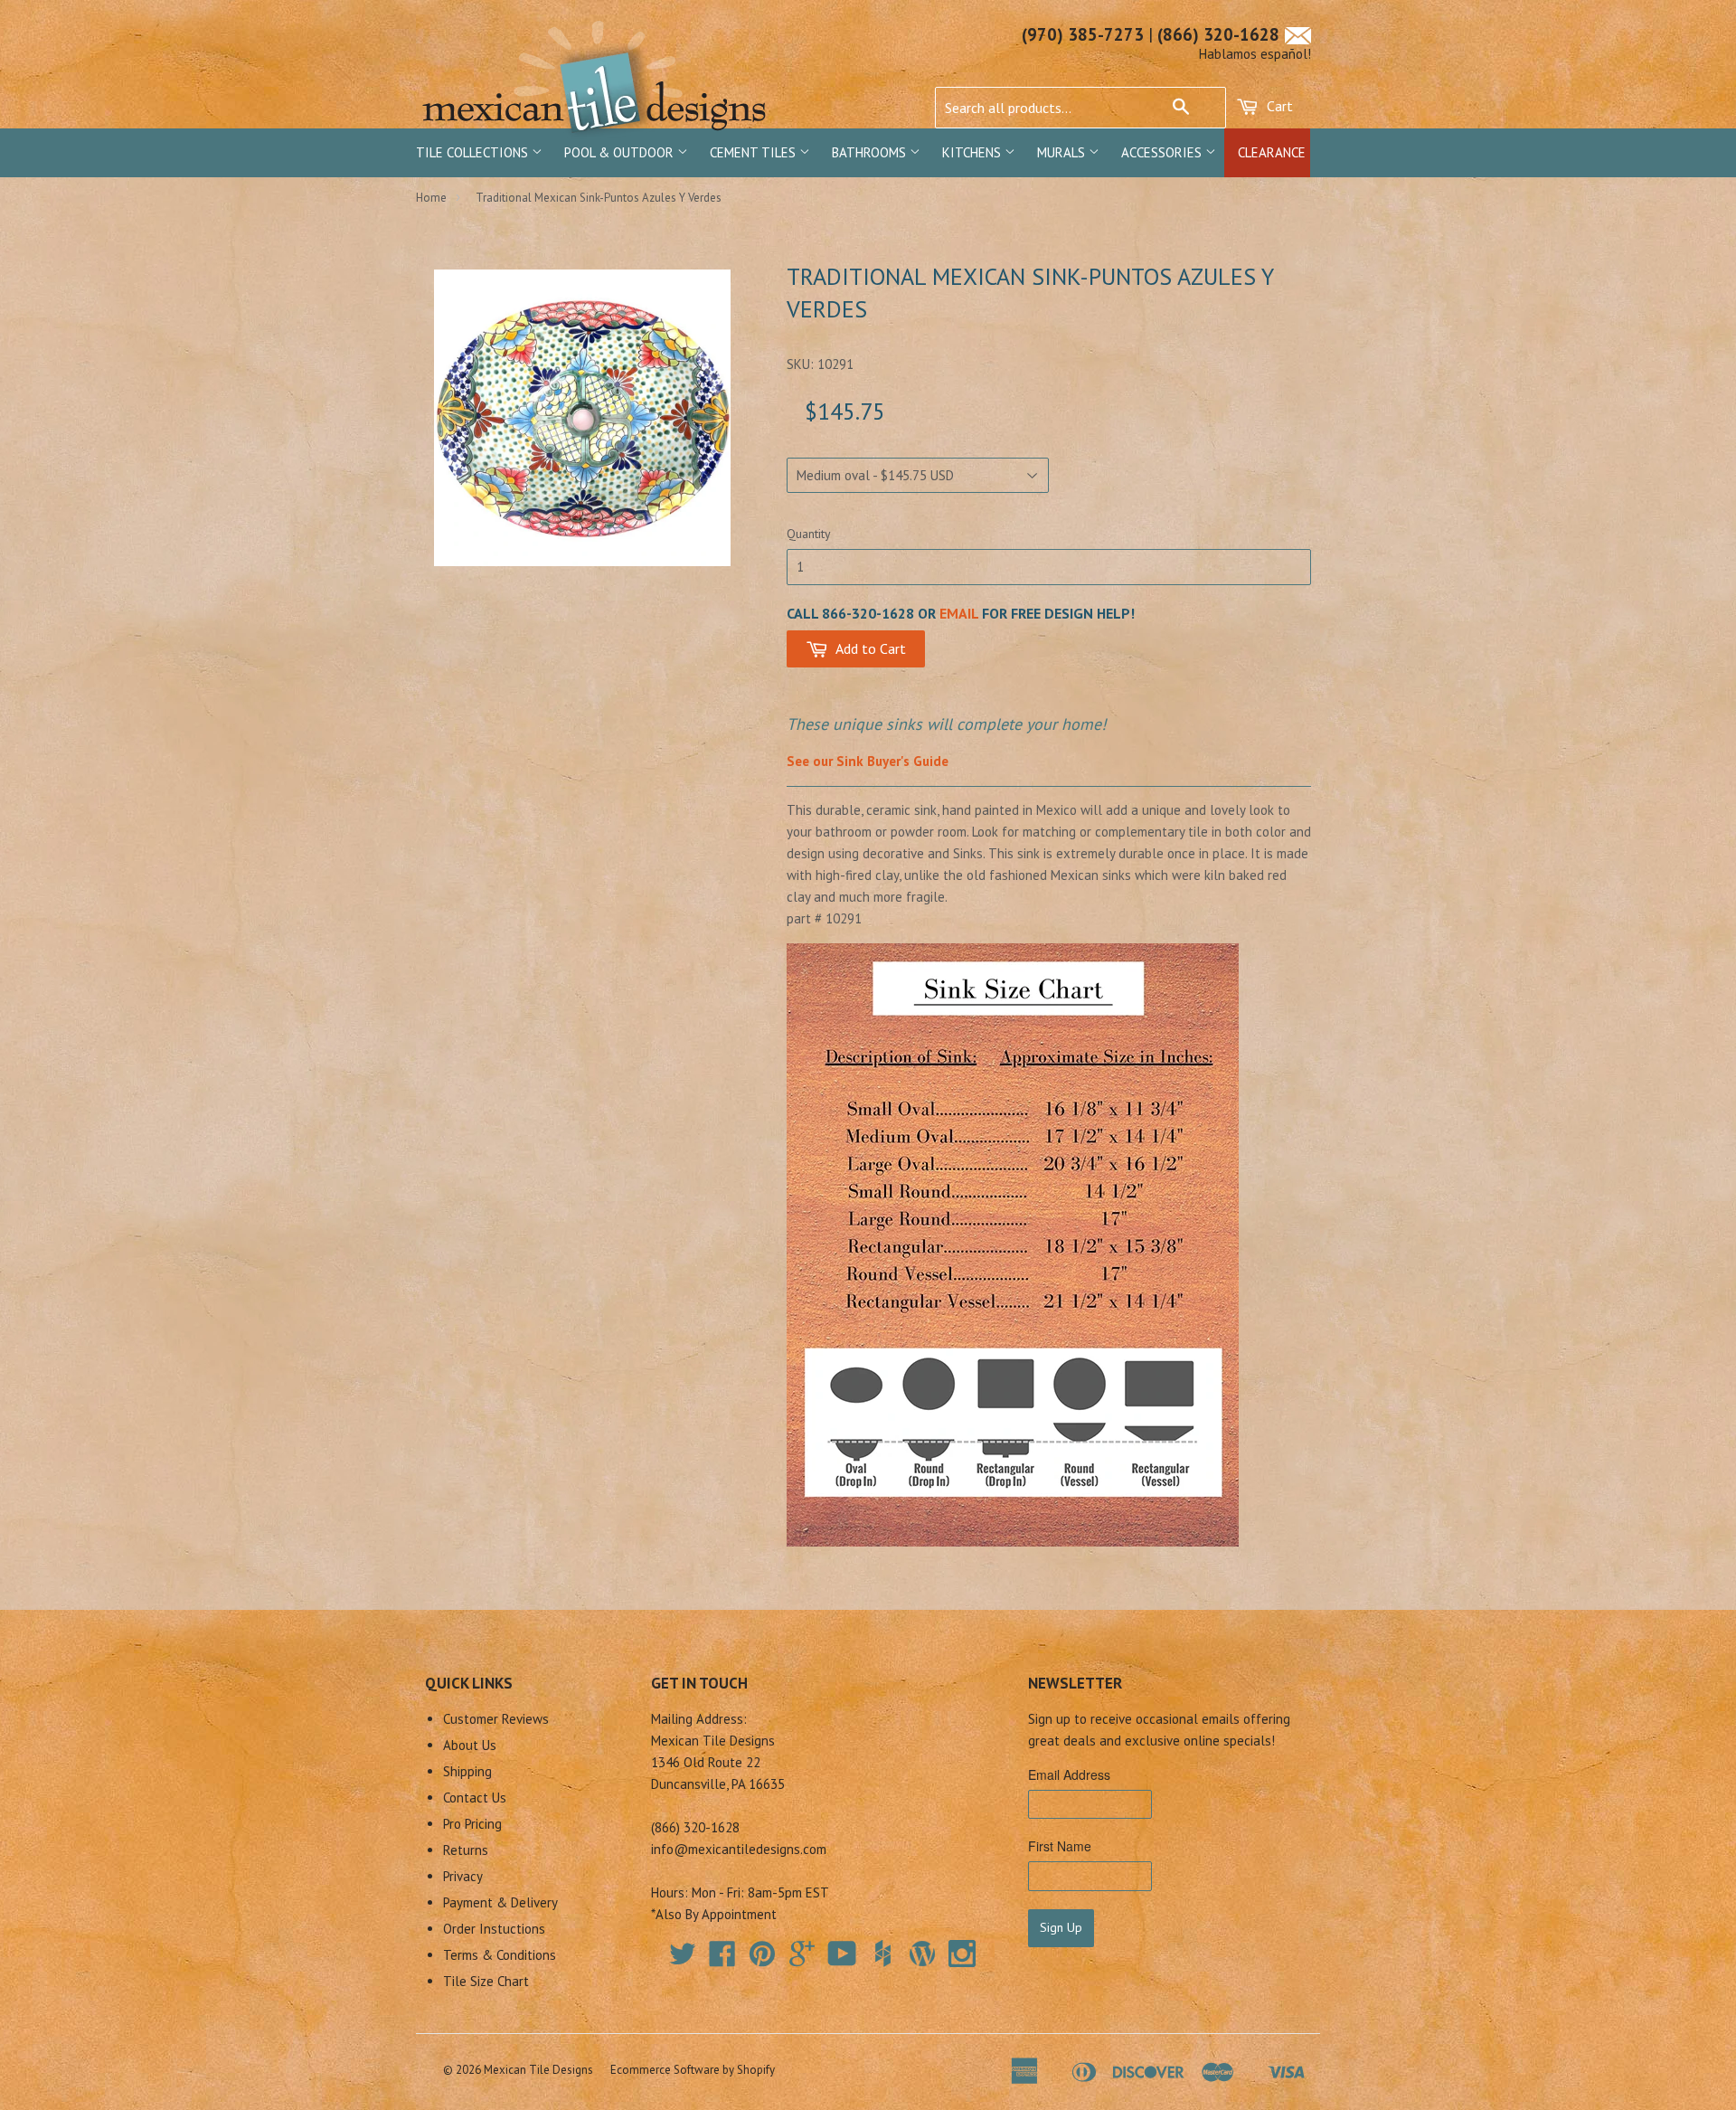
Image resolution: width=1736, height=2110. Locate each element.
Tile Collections (474, 152)
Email (959, 613)
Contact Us (475, 1798)
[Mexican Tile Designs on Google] (802, 1959)
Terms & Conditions (500, 1955)
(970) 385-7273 (1083, 34)
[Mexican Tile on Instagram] (962, 1954)
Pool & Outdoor (621, 152)
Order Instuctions (494, 1929)
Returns (466, 1850)
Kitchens (973, 152)
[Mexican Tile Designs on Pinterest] (762, 1959)
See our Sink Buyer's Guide (868, 761)
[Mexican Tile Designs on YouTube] (842, 1959)
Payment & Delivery (500, 1902)
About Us (470, 1745)
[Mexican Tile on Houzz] (882, 1954)
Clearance (1272, 152)
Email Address (1069, 1774)
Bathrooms (871, 152)
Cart (1278, 106)
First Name (1060, 1846)
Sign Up (1061, 1927)
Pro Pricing (472, 1824)
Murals (1063, 152)
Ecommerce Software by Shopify (693, 2070)
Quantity (809, 534)
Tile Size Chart (486, 1981)
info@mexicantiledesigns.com (739, 1849)
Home (431, 198)
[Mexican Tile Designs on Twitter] (683, 1959)
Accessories (1163, 152)
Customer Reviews (496, 1719)
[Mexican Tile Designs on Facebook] (722, 1959)
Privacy (463, 1876)
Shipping (467, 1771)
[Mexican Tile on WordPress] (922, 1954)
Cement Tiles (755, 152)
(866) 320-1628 (1218, 34)
